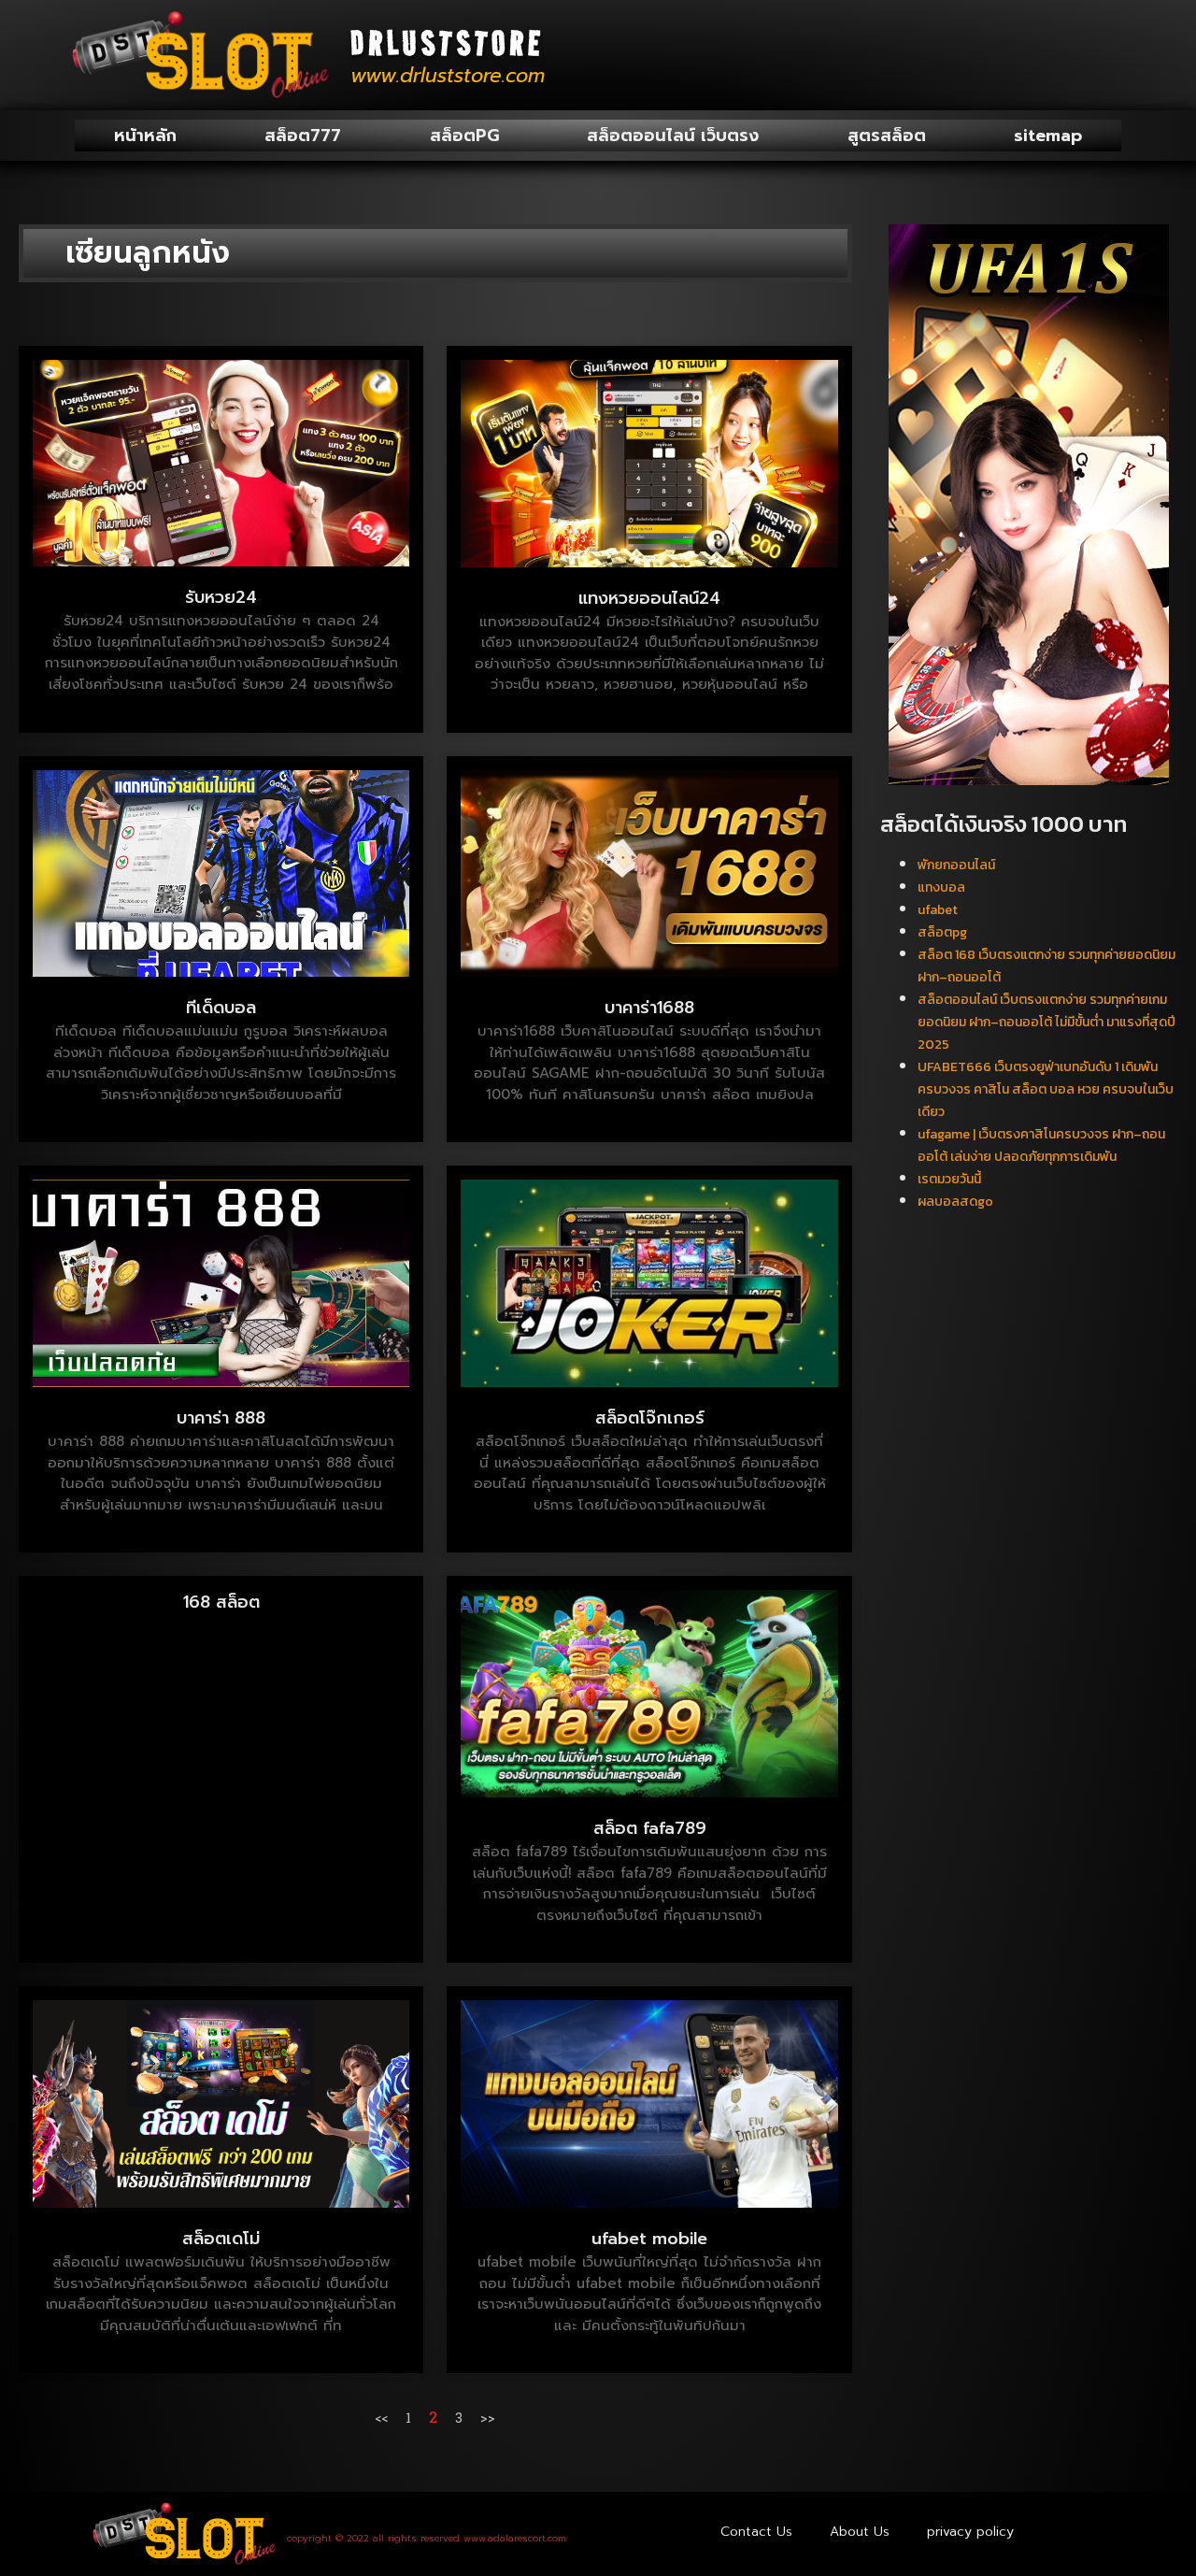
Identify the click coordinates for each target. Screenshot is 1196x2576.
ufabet (938, 910)
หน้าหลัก (145, 136)
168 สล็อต (221, 1602)
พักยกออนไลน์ (956, 865)
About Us (860, 2532)
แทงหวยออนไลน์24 (649, 598)
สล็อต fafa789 (650, 1828)
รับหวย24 (221, 597)
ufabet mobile (649, 2239)
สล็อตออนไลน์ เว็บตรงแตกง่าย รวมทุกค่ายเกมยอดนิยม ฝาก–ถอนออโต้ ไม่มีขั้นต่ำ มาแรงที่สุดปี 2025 (1046, 1022)
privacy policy (970, 2532)
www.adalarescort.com (515, 2538)
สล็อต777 (303, 136)
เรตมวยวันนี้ (949, 1179)
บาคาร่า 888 (221, 1418)
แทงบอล (941, 887)
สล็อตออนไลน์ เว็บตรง (673, 136)
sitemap (1048, 136)
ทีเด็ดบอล (221, 1008)
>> (488, 2418)
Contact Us (756, 2532)
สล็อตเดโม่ (221, 2239)
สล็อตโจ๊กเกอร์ (650, 1418)
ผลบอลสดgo (955, 1202)
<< (381, 2418)
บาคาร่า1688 (649, 1008)
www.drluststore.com (448, 76)
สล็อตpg (942, 932)
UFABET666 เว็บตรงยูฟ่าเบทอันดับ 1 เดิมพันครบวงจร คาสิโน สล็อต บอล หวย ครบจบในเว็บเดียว (1046, 1089)
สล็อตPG (464, 136)
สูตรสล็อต (887, 136)
